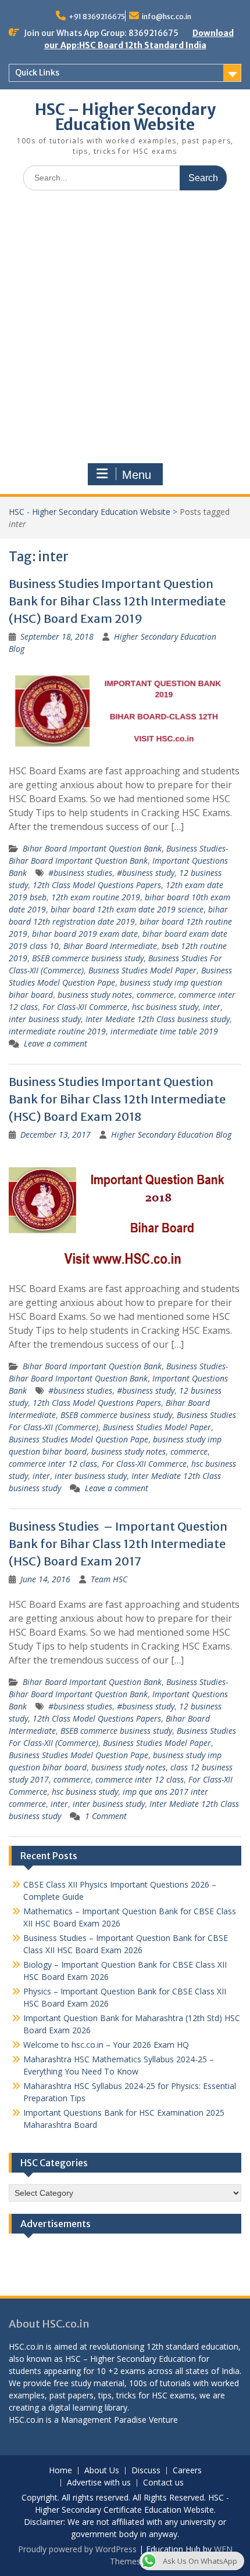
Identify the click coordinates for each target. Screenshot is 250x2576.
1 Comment (106, 1816)
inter (212, 1007)
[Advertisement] (125, 330)
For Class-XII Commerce (85, 1007)
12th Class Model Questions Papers (97, 885)
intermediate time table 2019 (164, 1031)
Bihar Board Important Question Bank (92, 848)
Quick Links (37, 73)
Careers (187, 2471)
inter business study (45, 1019)
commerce (155, 995)
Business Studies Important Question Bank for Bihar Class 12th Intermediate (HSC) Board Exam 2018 (117, 1099)
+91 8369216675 (97, 17)
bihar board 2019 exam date (85, 934)
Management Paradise (104, 2420)
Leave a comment (56, 1043)
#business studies (80, 873)
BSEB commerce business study (88, 958)
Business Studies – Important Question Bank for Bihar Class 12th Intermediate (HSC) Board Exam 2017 (118, 1544)
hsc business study (165, 1007)
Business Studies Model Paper (142, 970)
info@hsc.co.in (167, 17)
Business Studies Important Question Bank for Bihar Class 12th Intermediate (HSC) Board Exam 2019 (117, 601)
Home (60, 2471)
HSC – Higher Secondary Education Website (125, 117)
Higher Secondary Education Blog (171, 1134)
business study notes (95, 995)
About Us (102, 2471)
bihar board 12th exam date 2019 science (127, 909)
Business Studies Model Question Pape (78, 1439)
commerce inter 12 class (53, 1464)
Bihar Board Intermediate (110, 946)
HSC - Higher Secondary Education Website (90, 512)
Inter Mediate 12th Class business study (158, 1019)
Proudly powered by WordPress (77, 2549)
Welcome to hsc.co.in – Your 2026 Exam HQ (106, 2045)
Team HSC (109, 1579)
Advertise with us (99, 2483)
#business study (146, 873)
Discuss (146, 2471)
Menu (137, 475)
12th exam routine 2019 (96, 897)
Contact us (163, 2483)
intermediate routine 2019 (57, 1031)
